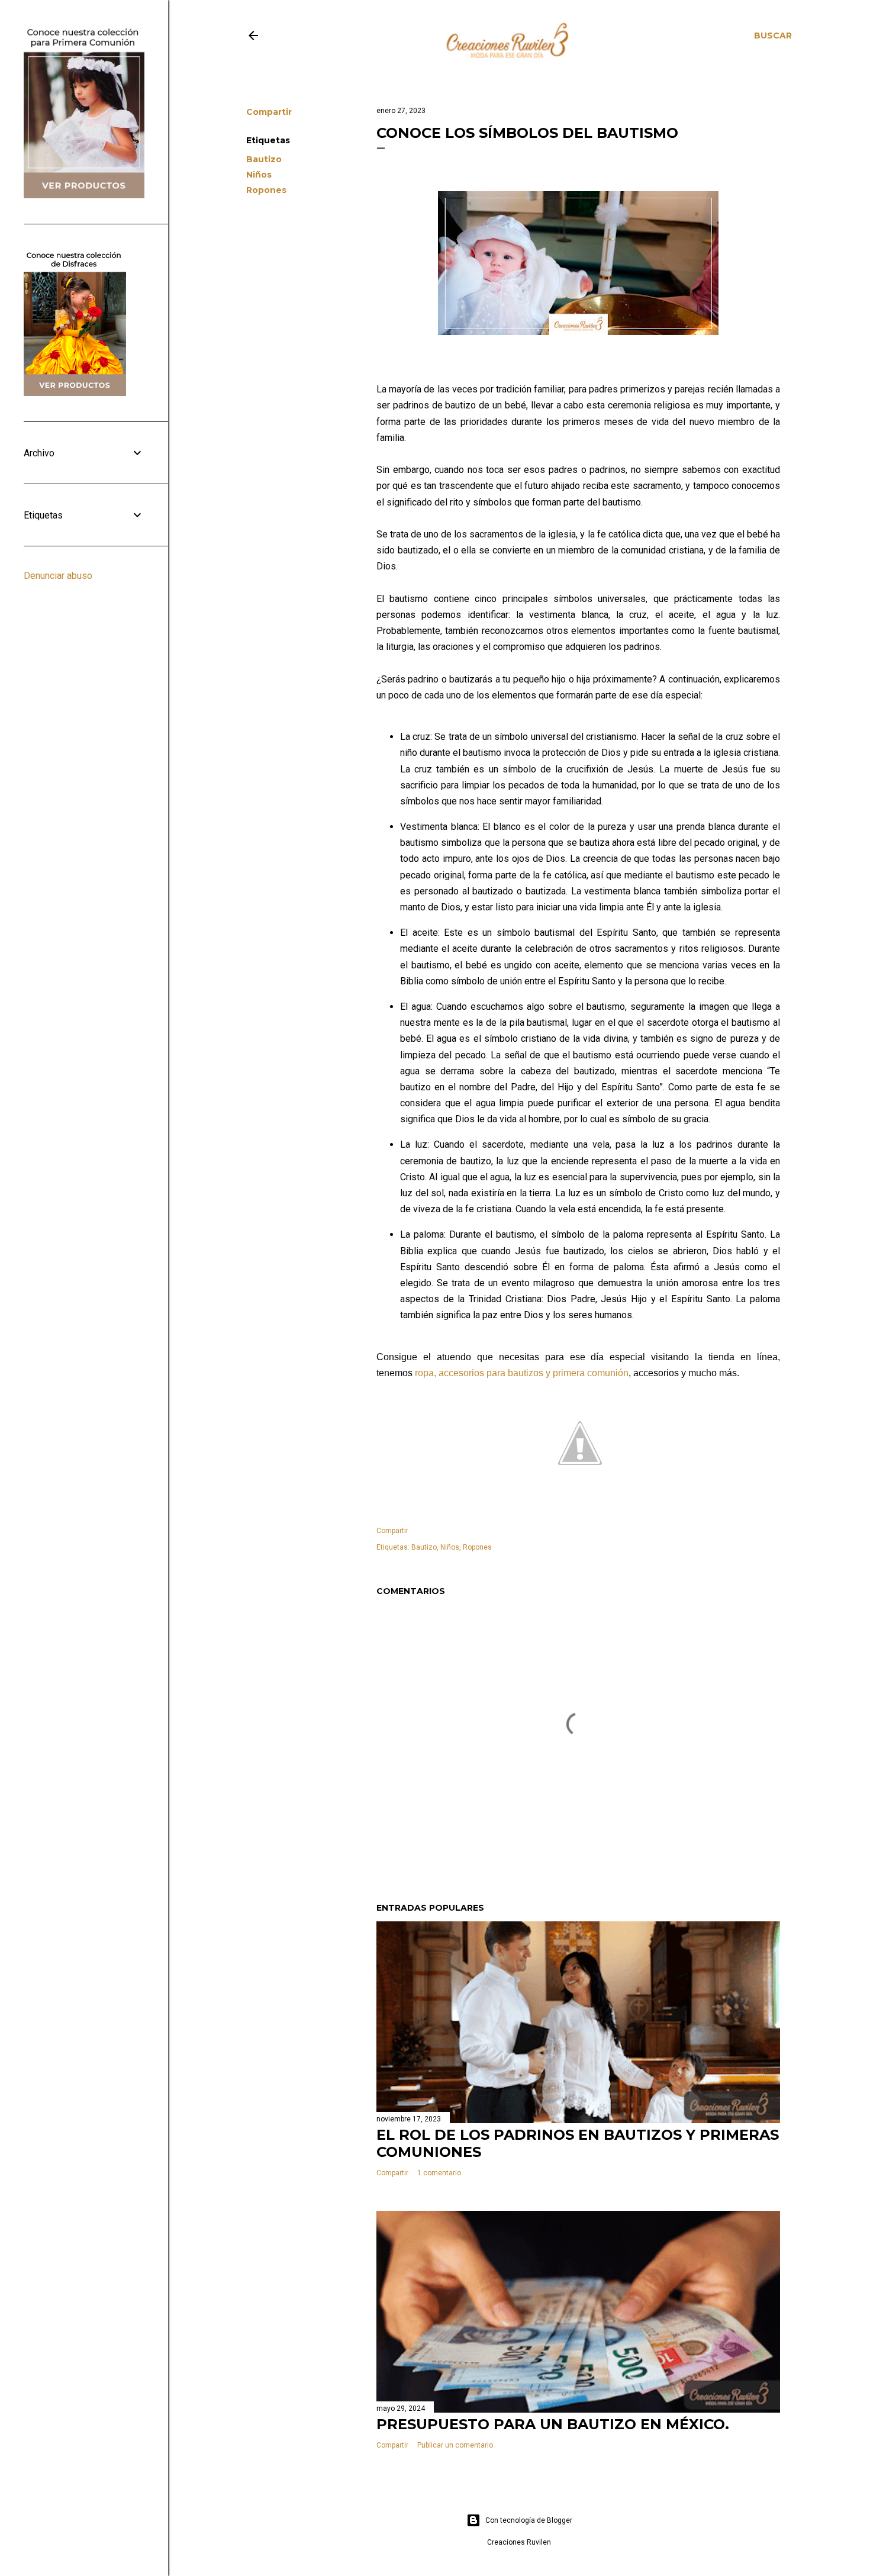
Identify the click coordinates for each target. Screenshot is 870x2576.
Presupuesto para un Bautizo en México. (553, 2424)
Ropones (266, 190)
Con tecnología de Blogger (529, 2520)
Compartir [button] (269, 112)
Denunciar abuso (58, 576)
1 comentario (439, 2173)
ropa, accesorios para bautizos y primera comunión (522, 1373)
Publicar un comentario (455, 2445)
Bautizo (264, 159)
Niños (259, 175)
